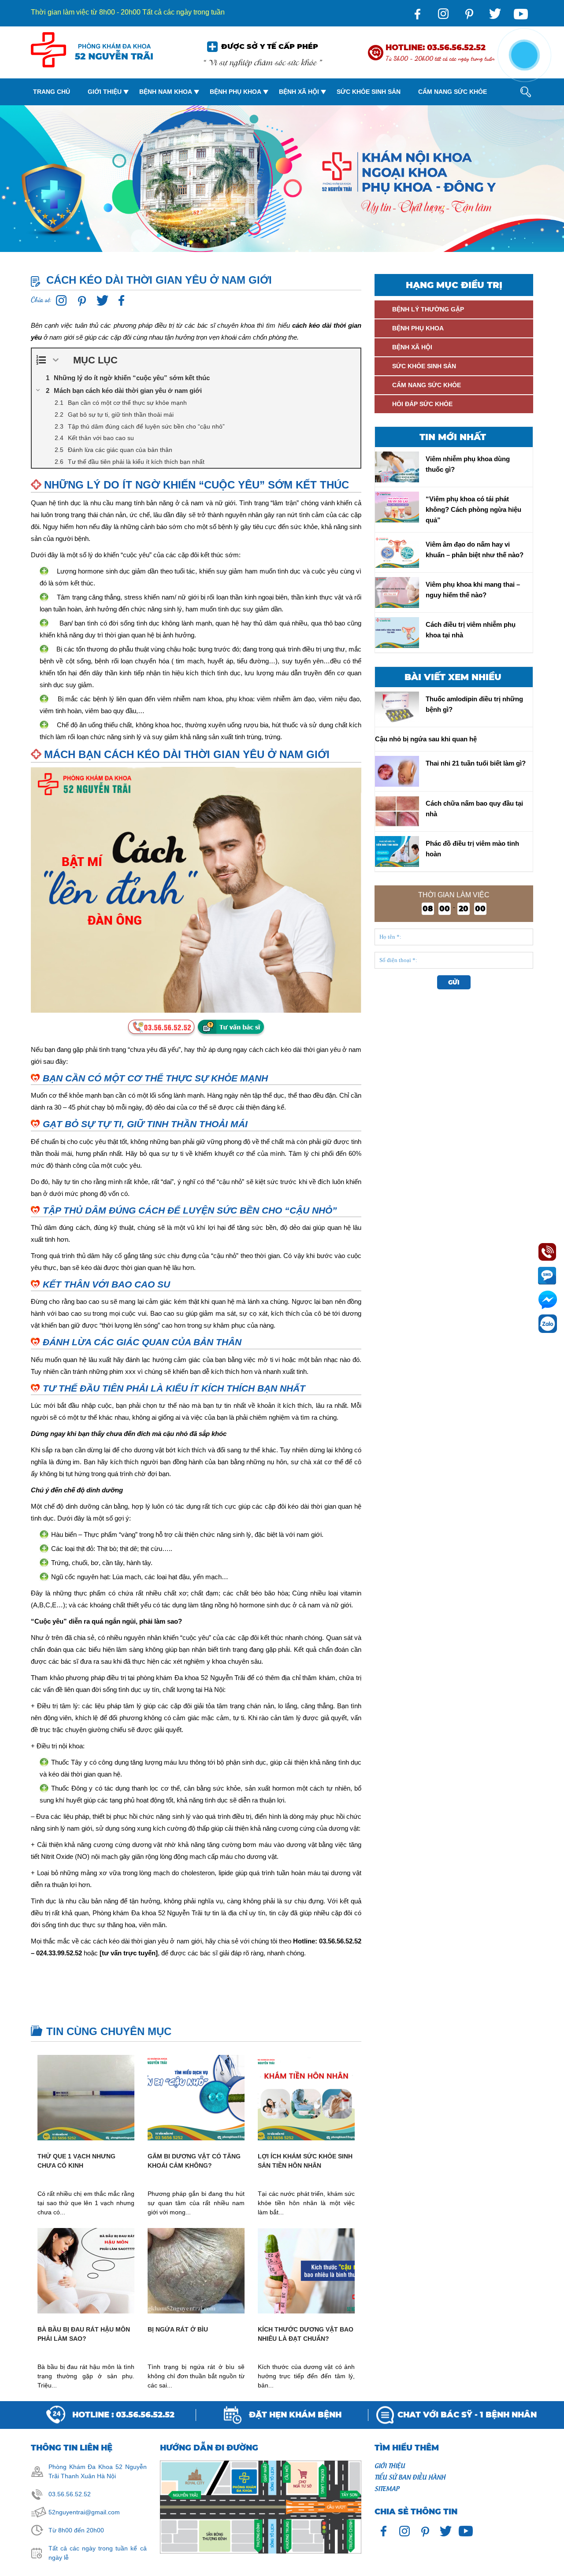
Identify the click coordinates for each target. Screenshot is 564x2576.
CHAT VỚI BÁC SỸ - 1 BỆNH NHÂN (467, 2415)
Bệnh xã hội (299, 92)
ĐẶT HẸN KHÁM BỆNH (295, 2415)
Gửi (454, 982)
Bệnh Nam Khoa (166, 92)
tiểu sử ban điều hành (410, 2476)
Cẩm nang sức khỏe (453, 92)
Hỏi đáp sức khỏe (422, 404)
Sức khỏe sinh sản (369, 92)
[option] (282, 179)
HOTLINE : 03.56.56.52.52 (123, 2415)
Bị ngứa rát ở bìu (178, 2329)
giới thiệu (390, 2465)
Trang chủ (52, 92)
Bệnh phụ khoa (236, 92)
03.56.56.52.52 (70, 2494)
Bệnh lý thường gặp (428, 309)
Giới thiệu (105, 92)
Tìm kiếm (518, 128)
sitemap (387, 2488)
